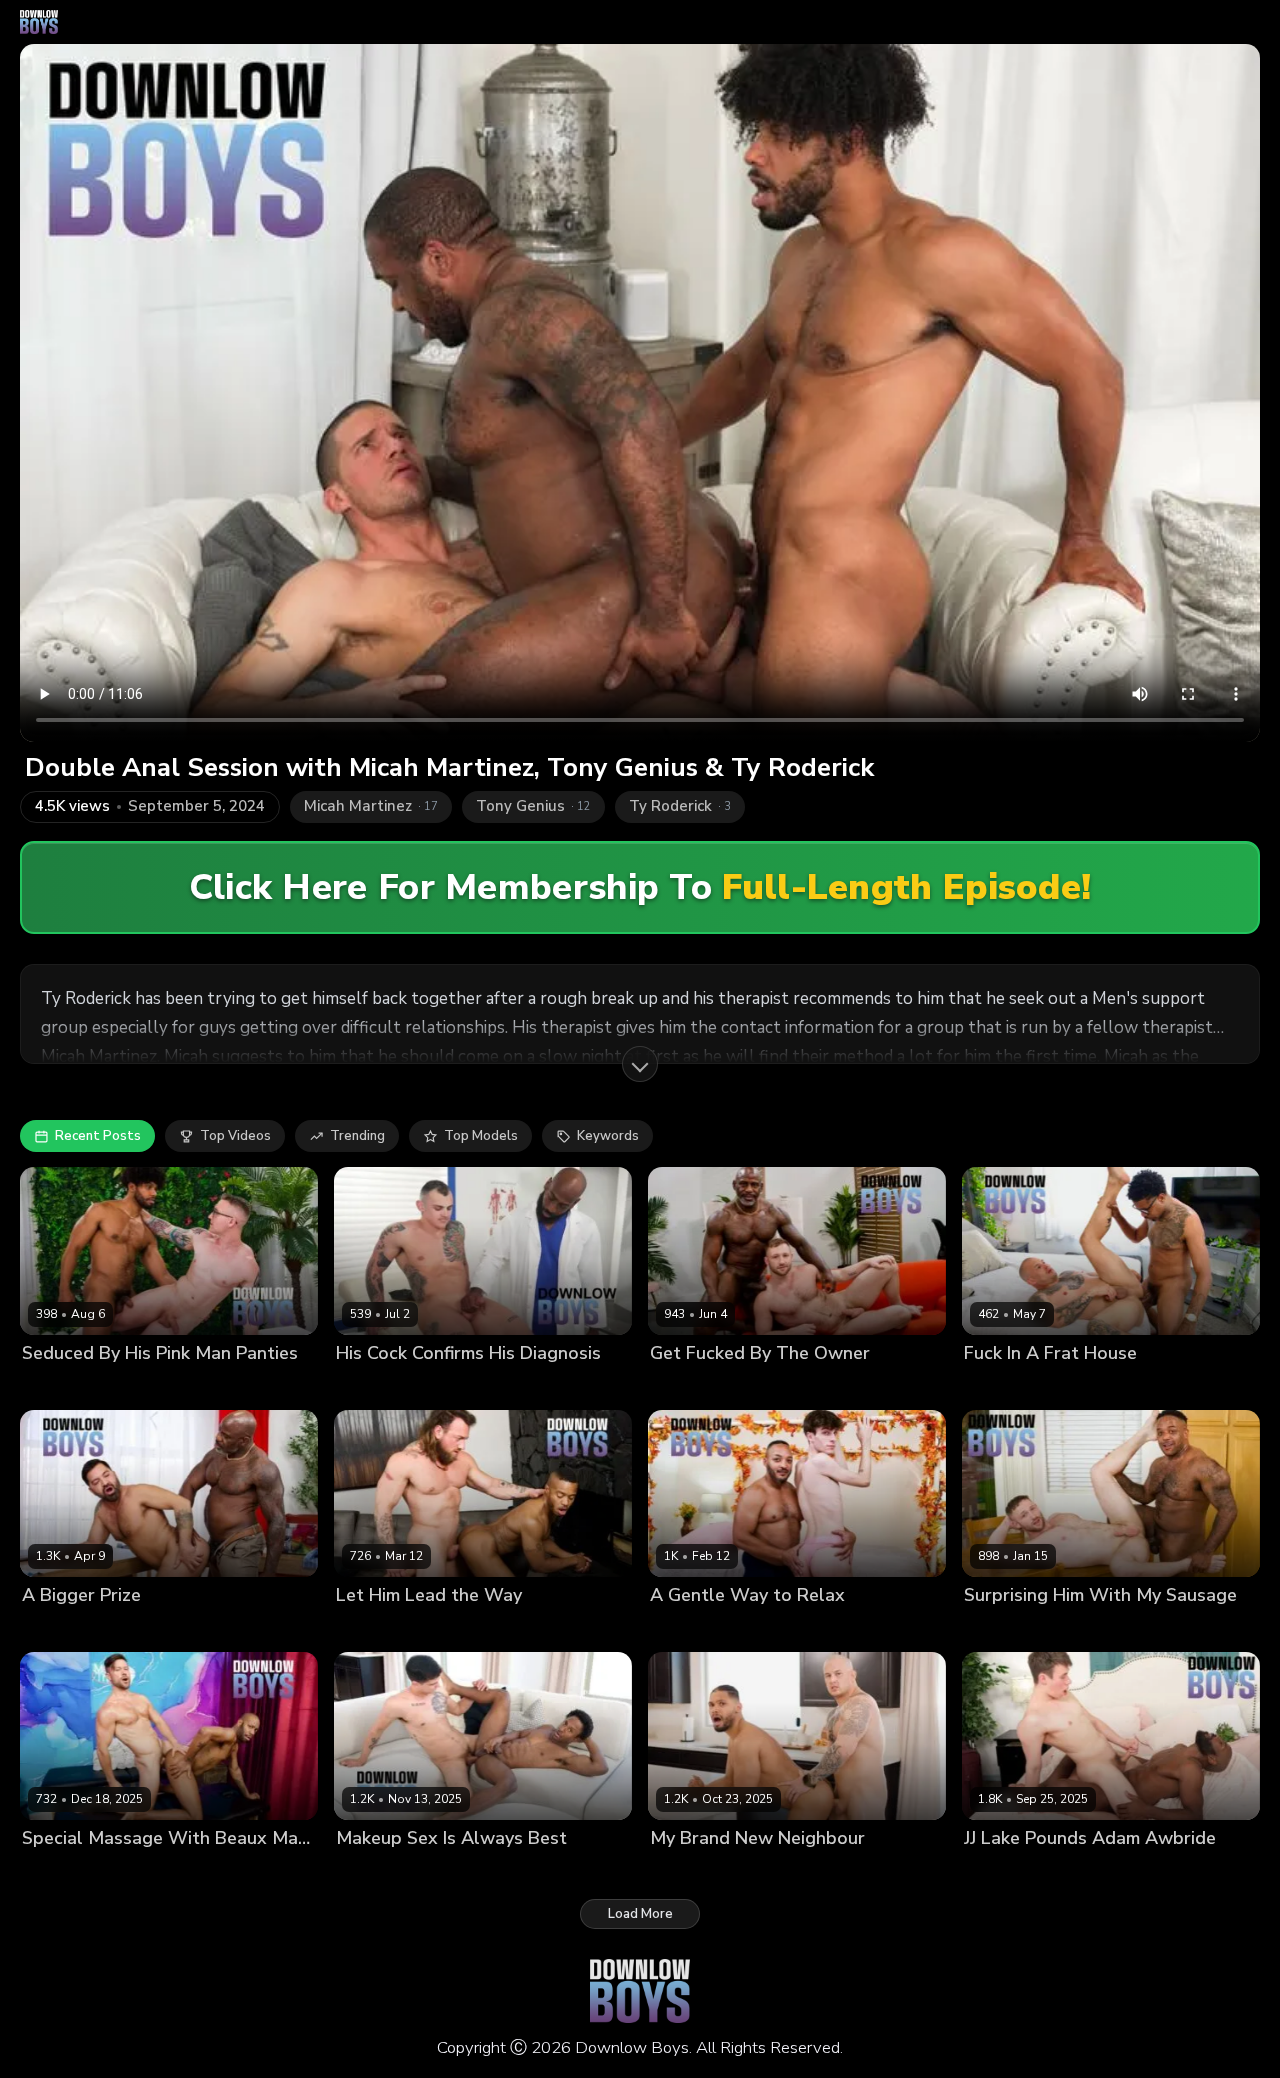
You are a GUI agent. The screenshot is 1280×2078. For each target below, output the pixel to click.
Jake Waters (446, 1629)
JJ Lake (357, 1386)
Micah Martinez (1012, 1629)
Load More (640, 1914)
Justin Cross (373, 1871)
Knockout (1078, 1386)
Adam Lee (368, 1629)
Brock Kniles (1003, 1386)
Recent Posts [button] (98, 1136)
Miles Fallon (779, 1386)
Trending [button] (357, 1136)
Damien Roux (692, 1386)
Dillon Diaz (684, 1629)
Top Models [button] (481, 1136)
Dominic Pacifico (164, 1629)
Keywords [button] (608, 1136)
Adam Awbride (1011, 1871)
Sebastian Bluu (433, 1386)
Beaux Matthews (199, 1871)
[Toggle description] (640, 1064)
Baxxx (128, 1386)
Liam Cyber (453, 1871)
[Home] (39, 22)
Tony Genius (62, 1386)
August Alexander (80, 1871)
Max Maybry (764, 1629)
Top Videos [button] (235, 1136)
